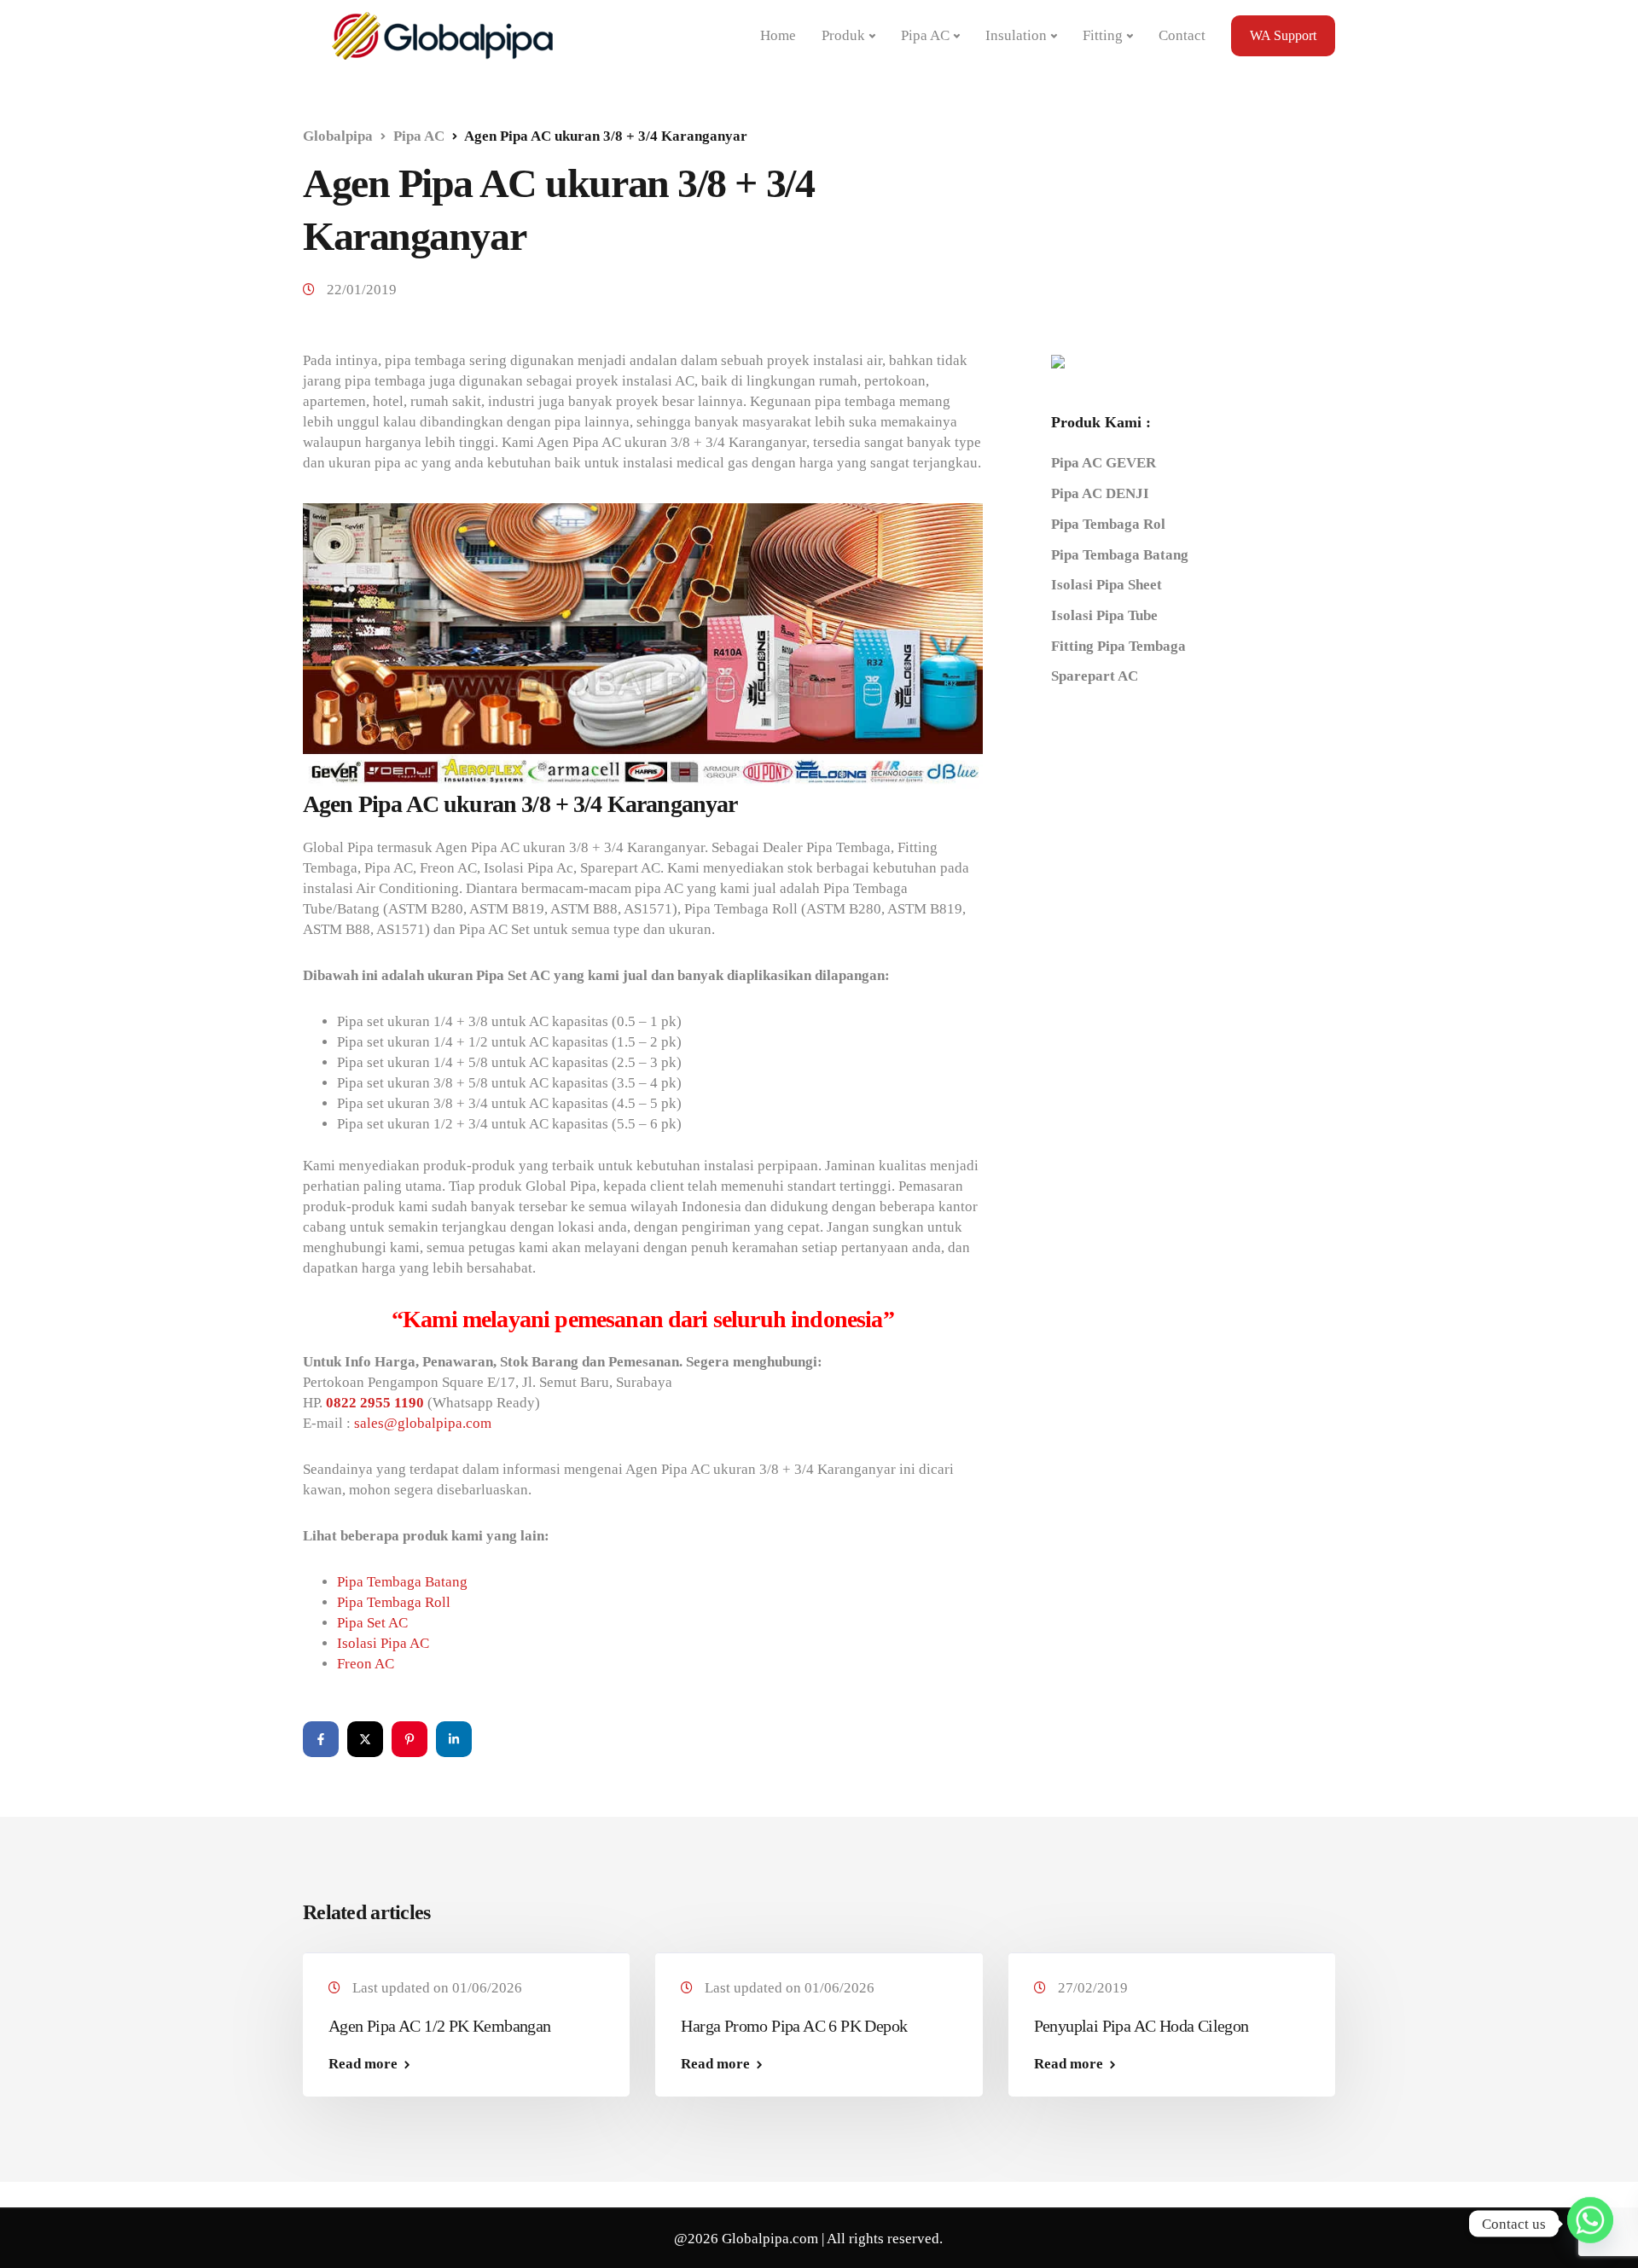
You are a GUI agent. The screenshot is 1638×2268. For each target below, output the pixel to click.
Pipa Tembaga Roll (394, 1602)
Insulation (1016, 35)
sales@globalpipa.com (423, 1423)
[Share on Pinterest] (409, 1739)
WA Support (1283, 35)
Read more (363, 2064)
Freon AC (366, 1664)
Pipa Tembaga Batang (402, 1582)
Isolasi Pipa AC (383, 1643)
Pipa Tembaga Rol (1108, 523)
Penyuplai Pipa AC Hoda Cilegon (1141, 2026)
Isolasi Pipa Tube (1104, 615)
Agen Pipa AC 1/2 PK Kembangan (440, 2026)
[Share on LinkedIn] (454, 1739)
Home (778, 35)
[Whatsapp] (1590, 2224)
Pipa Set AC (372, 1623)
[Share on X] (365, 1739)
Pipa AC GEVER (1104, 463)
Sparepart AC (1095, 676)
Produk (843, 35)
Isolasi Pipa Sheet (1107, 585)
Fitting (1103, 35)
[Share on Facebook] (321, 1739)
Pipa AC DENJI (1100, 493)
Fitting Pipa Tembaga (1118, 645)
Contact (1182, 35)
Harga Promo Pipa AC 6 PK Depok (794, 2026)
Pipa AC (925, 35)
